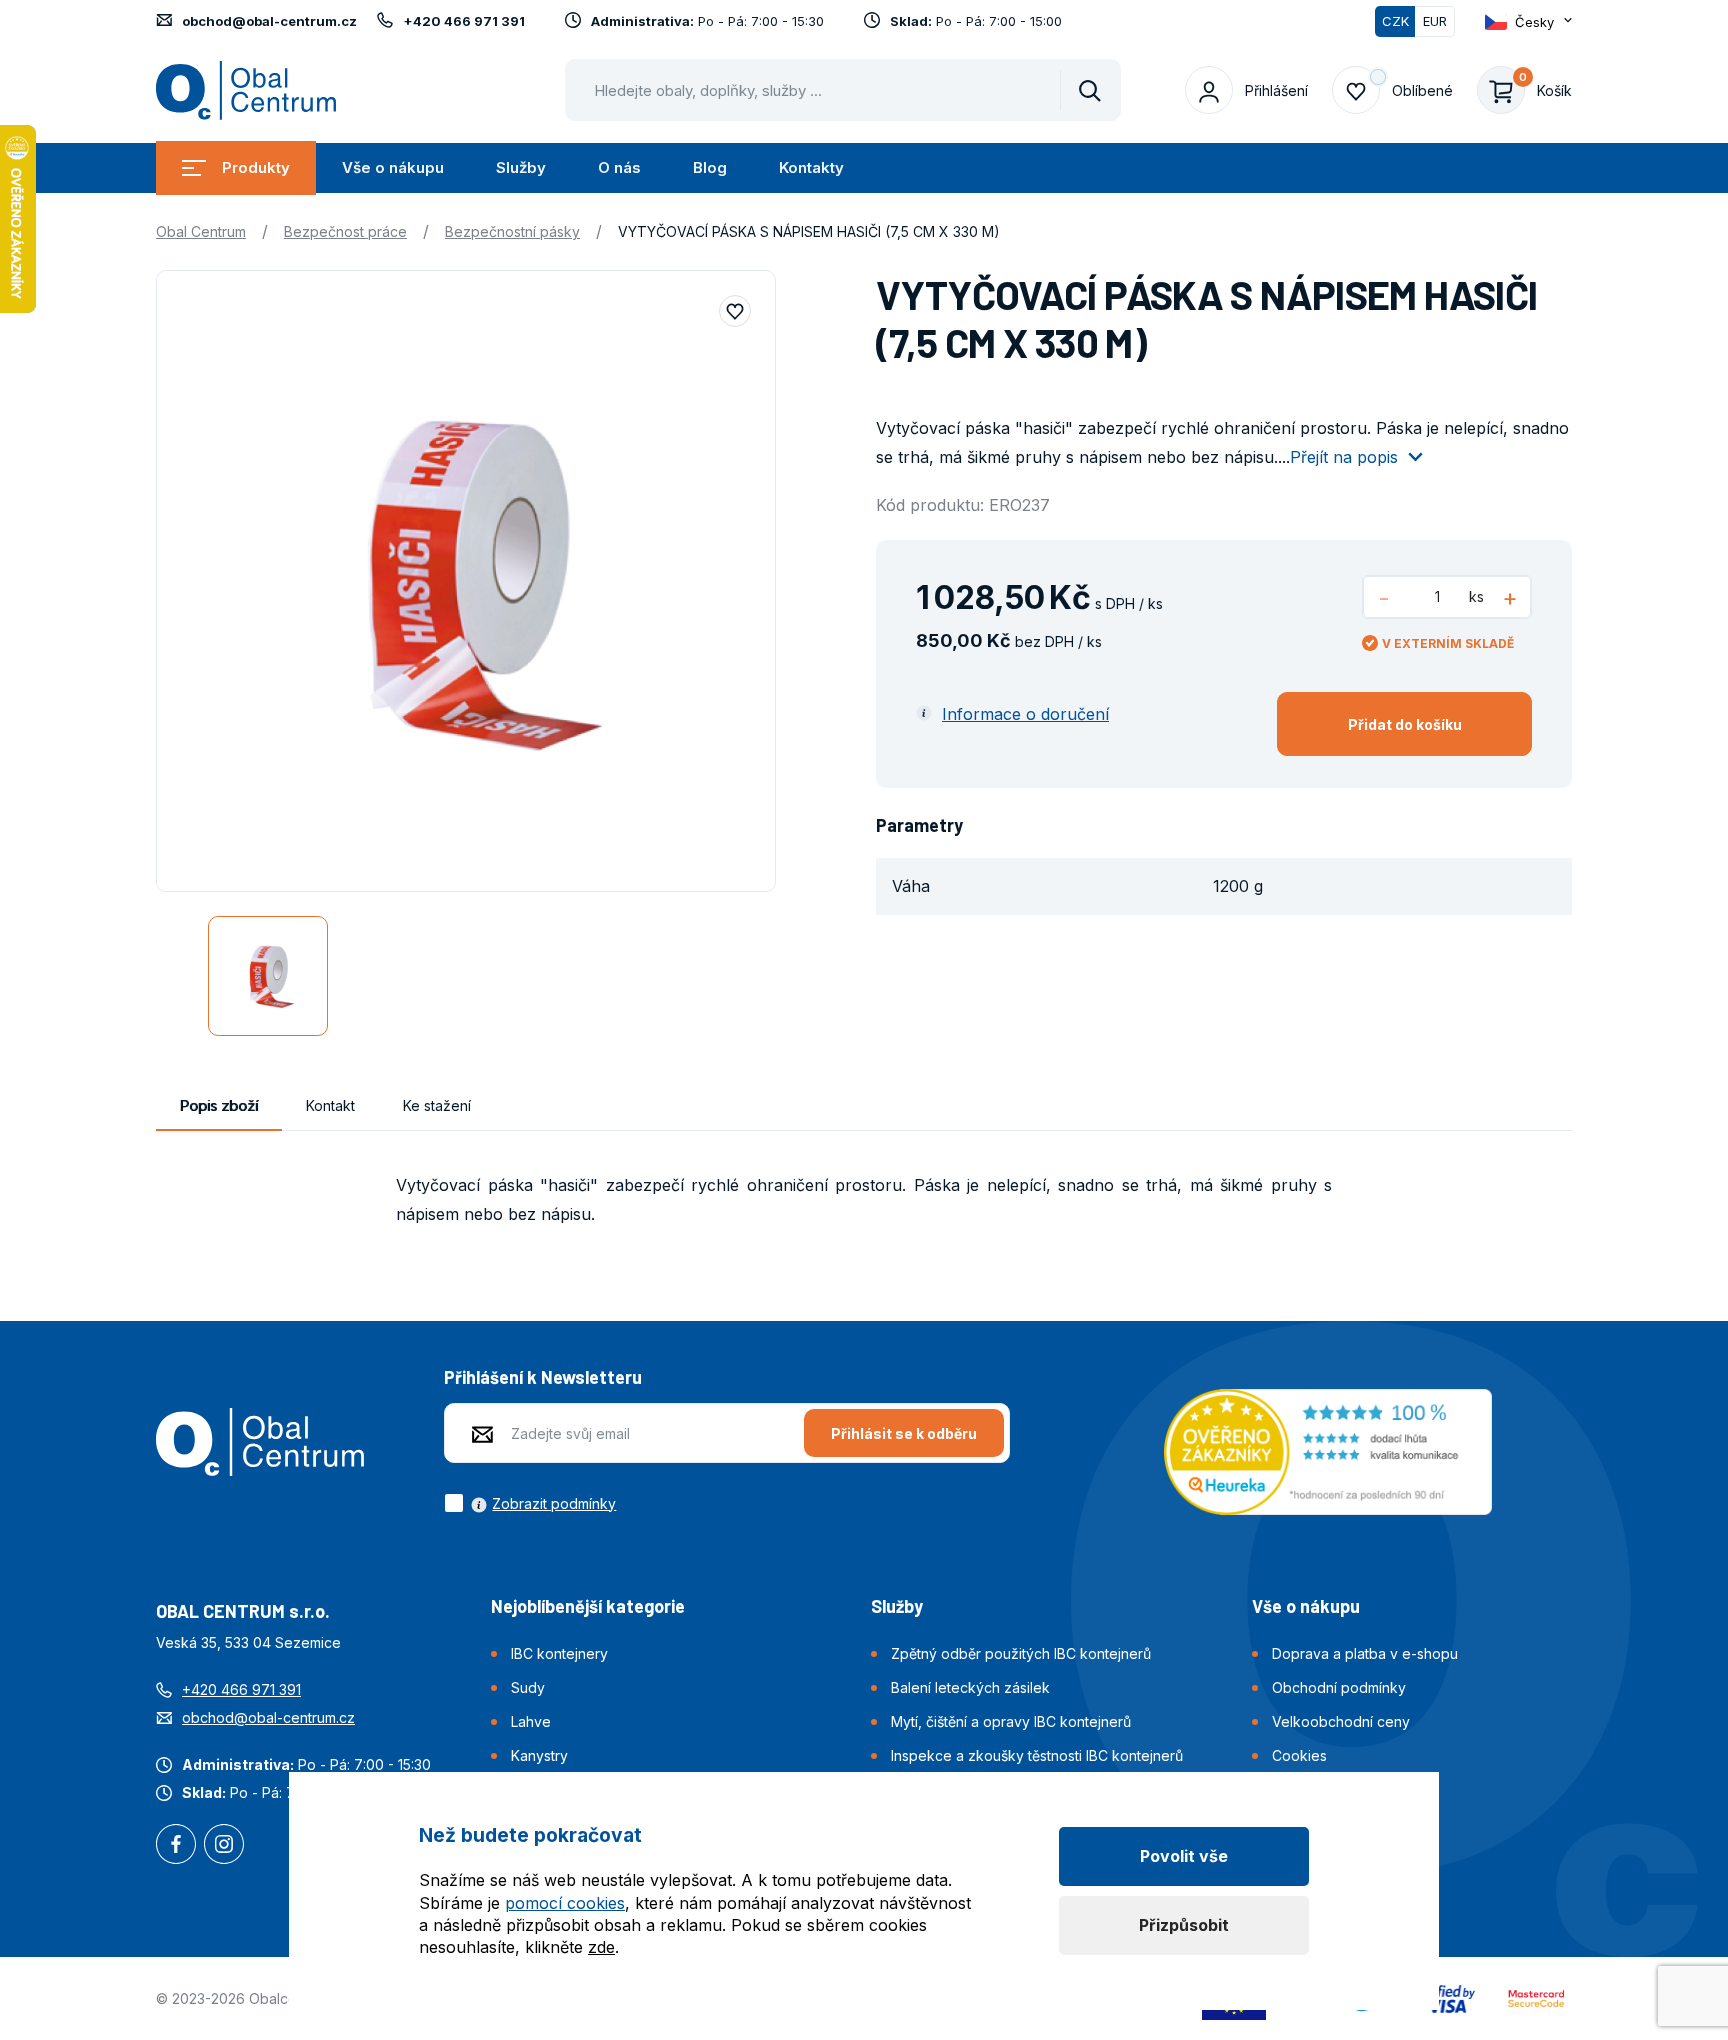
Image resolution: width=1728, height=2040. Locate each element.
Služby (521, 167)
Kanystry (539, 1755)
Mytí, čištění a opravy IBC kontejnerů (1011, 1721)
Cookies (1299, 1755)
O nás (619, 167)
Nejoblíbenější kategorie (588, 1606)
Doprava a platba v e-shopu (1365, 1653)
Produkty (256, 167)
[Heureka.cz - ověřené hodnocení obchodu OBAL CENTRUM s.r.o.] (1328, 1450)
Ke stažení (437, 1105)
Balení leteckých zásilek (970, 1687)
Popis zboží (219, 1105)
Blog (710, 167)
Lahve (531, 1721)
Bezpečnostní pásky (512, 231)
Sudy (528, 1687)
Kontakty (811, 167)
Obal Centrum (201, 231)
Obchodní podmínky (1339, 1687)
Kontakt (330, 1105)
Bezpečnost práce (345, 231)
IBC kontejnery (559, 1653)
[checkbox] (530, 1503)
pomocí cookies (565, 1903)
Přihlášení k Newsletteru (543, 1377)
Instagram (224, 1846)
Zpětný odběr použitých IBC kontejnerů (1021, 1653)
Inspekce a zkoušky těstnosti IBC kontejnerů (1037, 1755)
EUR (1435, 21)
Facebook (176, 1846)
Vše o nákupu (393, 167)
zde (601, 1947)
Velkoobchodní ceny (1341, 1721)
